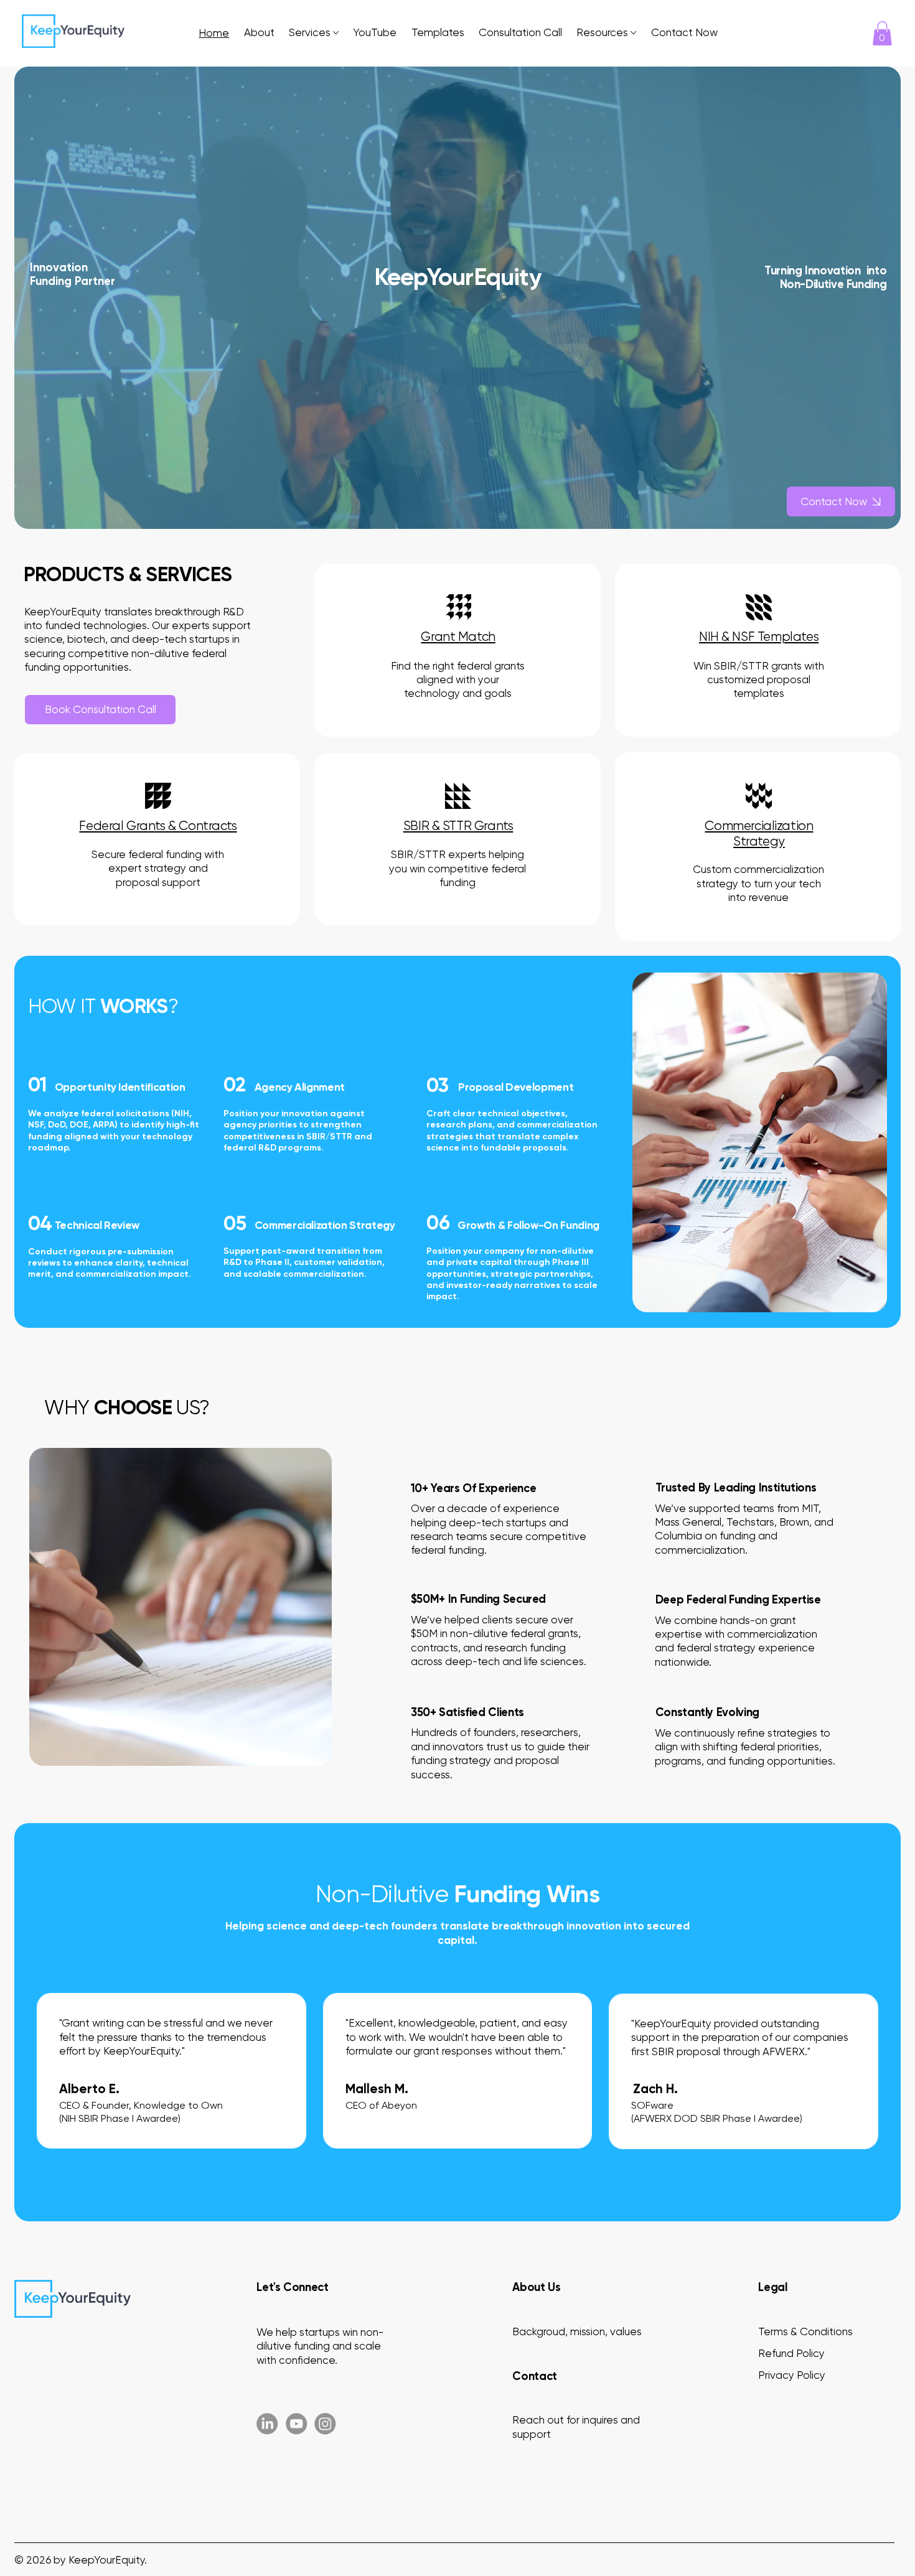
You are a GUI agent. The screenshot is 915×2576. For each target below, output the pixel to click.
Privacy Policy (792, 2375)
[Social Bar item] (267, 2424)
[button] (882, 33)
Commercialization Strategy (759, 833)
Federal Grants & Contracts (158, 826)
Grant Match (458, 637)
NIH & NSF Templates (759, 637)
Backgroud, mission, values (577, 2331)
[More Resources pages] (633, 33)
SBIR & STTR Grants (458, 826)
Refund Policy (791, 2353)
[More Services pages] (336, 33)
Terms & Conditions (805, 2331)
